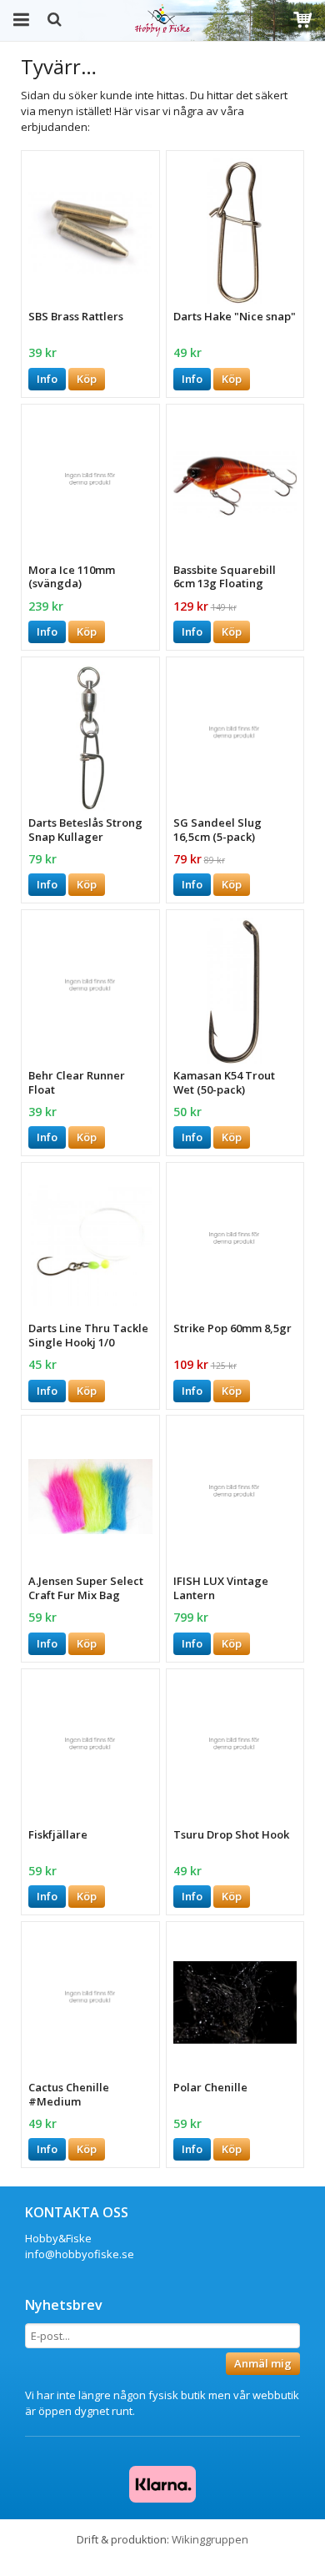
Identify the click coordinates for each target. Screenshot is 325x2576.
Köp (87, 379)
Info (47, 379)
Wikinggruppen (210, 2539)
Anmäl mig (263, 2363)
